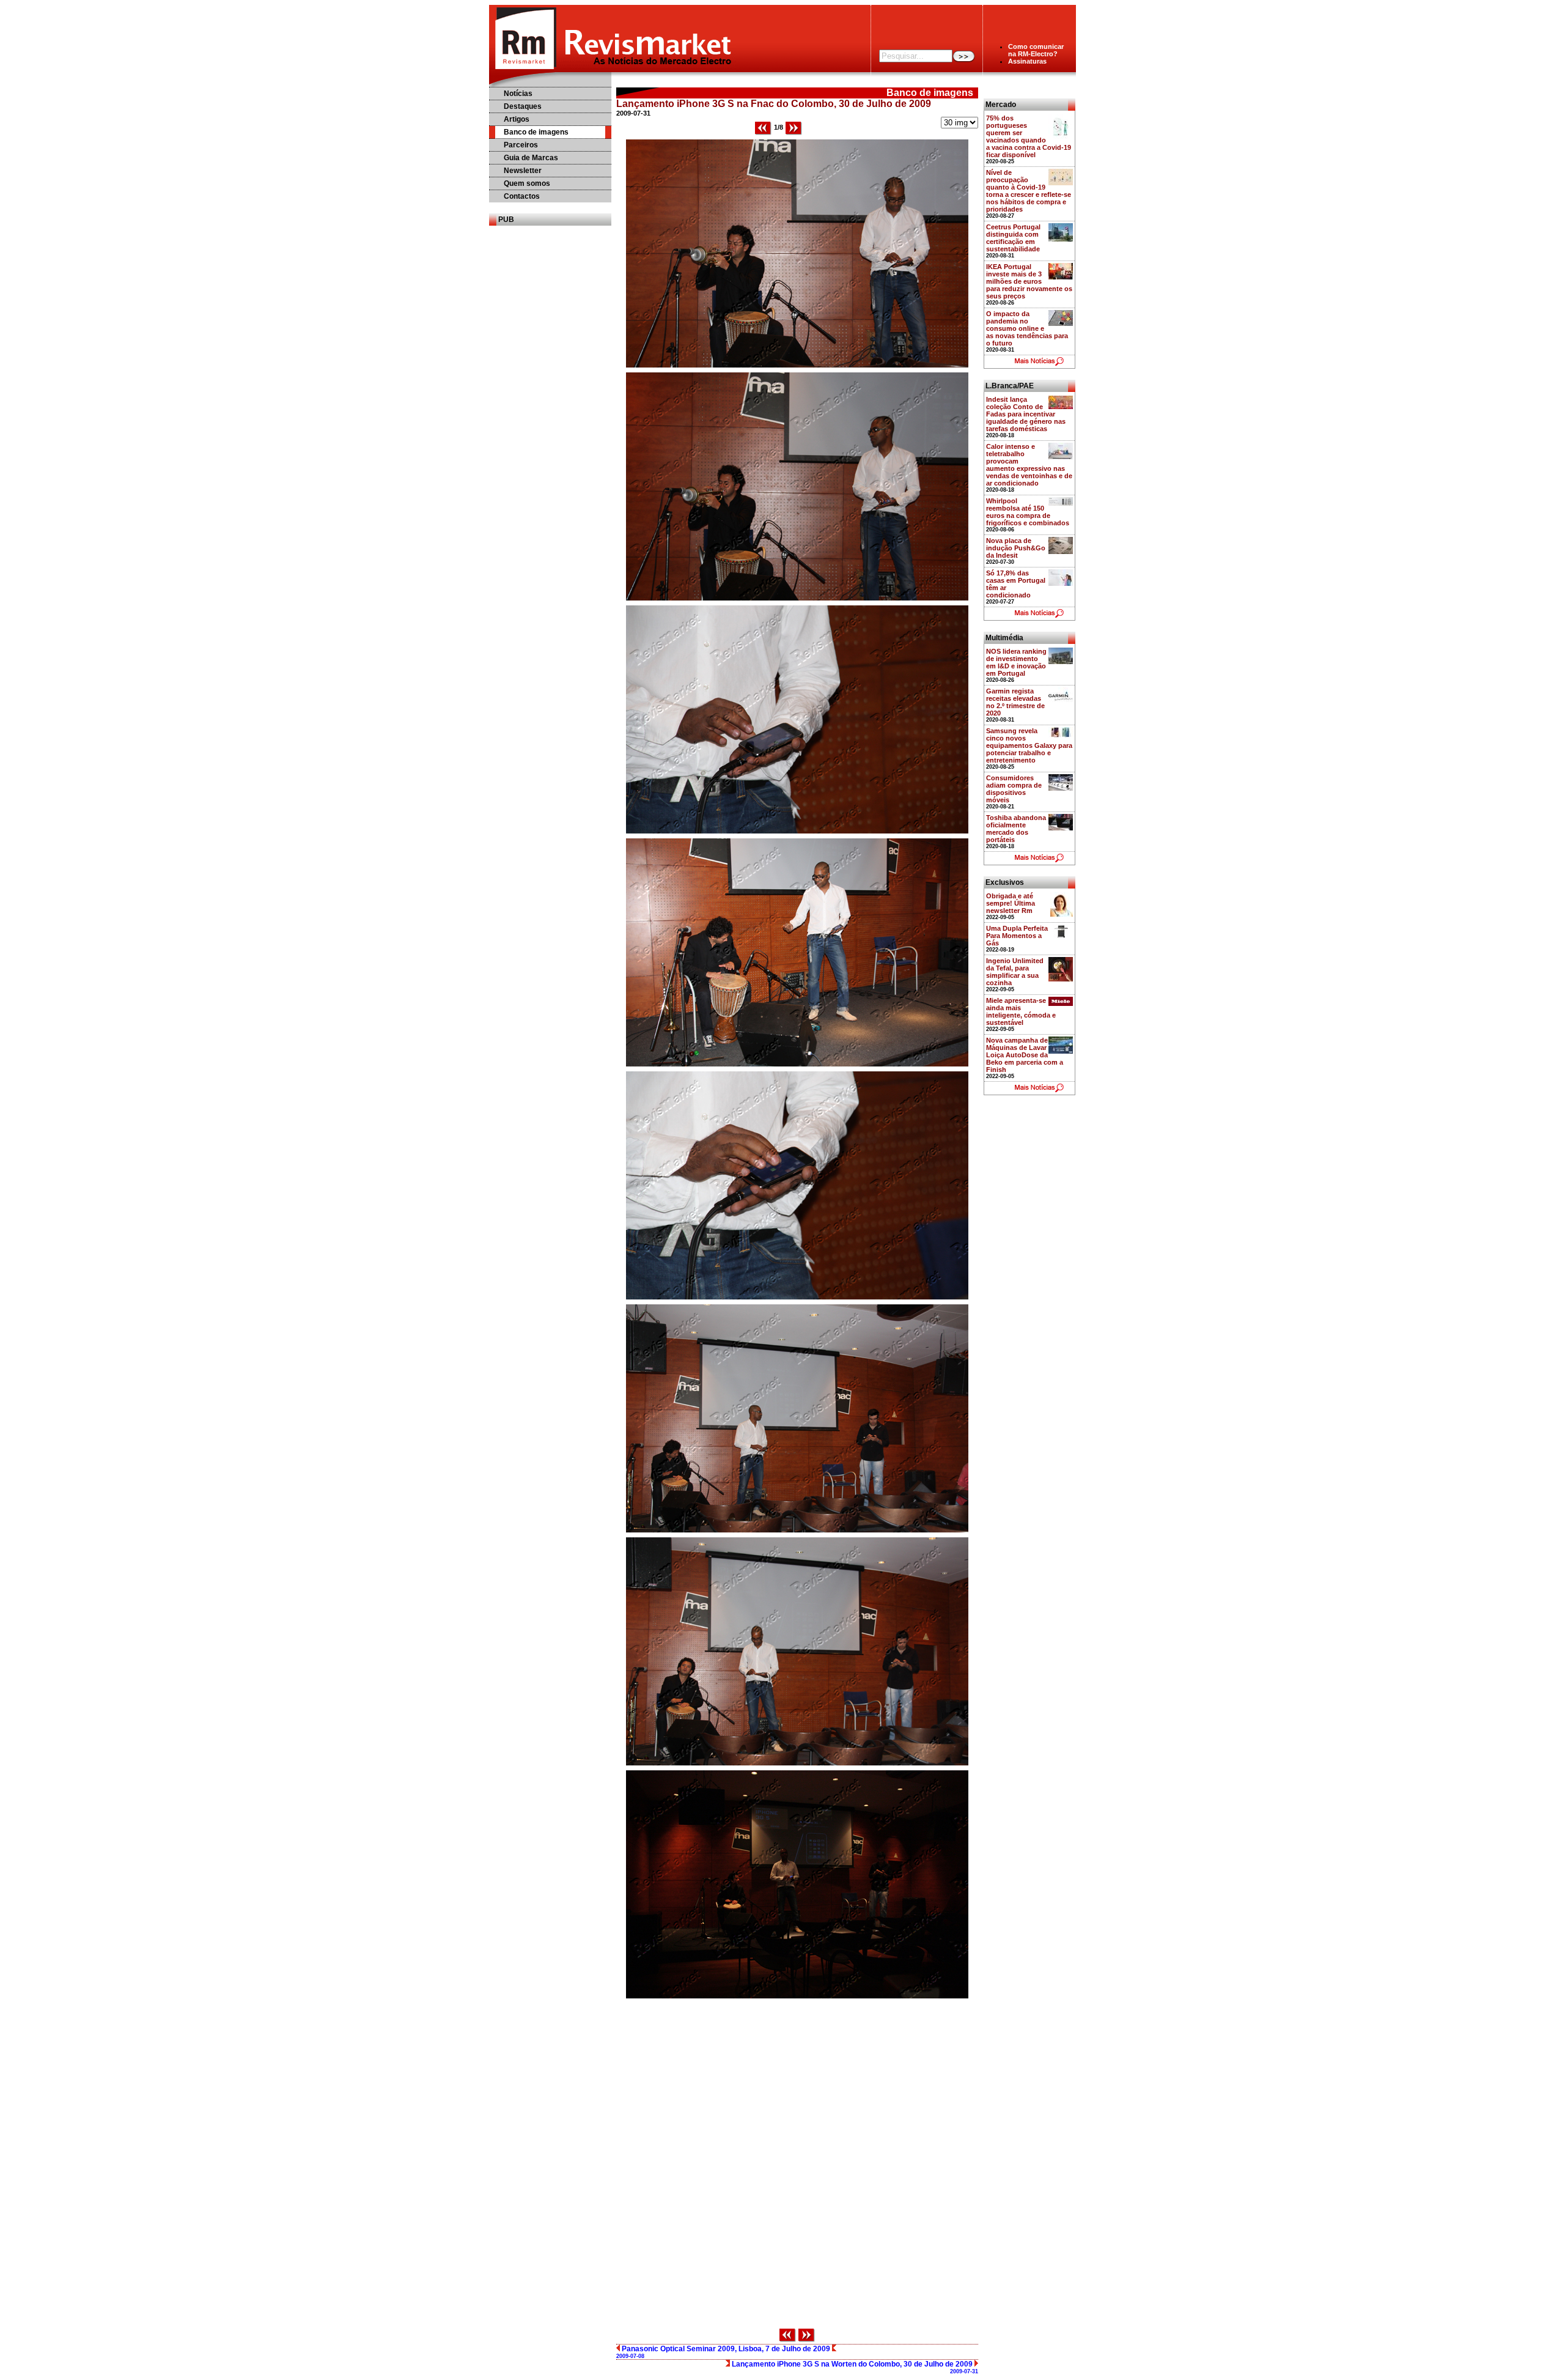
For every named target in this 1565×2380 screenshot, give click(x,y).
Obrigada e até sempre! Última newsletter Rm (1011, 903)
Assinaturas (1027, 61)
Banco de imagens (536, 132)
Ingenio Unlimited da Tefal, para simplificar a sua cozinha (1015, 972)
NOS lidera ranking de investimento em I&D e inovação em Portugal (1016, 662)
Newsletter (523, 171)
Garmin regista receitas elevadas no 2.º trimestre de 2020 (1015, 702)
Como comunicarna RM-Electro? (1036, 50)
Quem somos (527, 183)
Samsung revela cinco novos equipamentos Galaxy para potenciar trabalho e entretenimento (1029, 745)
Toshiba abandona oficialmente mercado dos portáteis (1016, 829)
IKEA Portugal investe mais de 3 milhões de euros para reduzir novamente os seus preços (1029, 281)
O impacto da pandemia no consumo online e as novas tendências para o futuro (1027, 328)
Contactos (522, 196)
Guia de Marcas (531, 158)
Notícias (518, 94)
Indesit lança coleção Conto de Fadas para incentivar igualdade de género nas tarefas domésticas (1026, 414)
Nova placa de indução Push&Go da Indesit (1016, 548)
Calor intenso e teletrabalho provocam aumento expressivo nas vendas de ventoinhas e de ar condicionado (1029, 465)
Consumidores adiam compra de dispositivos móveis (1014, 789)
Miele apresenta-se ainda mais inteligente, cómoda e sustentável (1021, 1011)
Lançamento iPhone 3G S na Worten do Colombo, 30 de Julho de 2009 (854, 2367)
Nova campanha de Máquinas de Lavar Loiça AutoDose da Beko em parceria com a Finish (1025, 1055)
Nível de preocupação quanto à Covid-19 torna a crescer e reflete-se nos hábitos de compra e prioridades (1029, 191)
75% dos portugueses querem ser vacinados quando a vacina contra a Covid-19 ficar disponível (1029, 136)
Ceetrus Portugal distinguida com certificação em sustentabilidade (1013, 238)
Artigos (517, 119)
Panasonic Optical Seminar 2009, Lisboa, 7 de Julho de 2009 (724, 2352)
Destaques (523, 106)
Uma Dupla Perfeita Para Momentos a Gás (1017, 936)
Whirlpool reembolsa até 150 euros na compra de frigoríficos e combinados (1028, 512)
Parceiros (521, 145)
